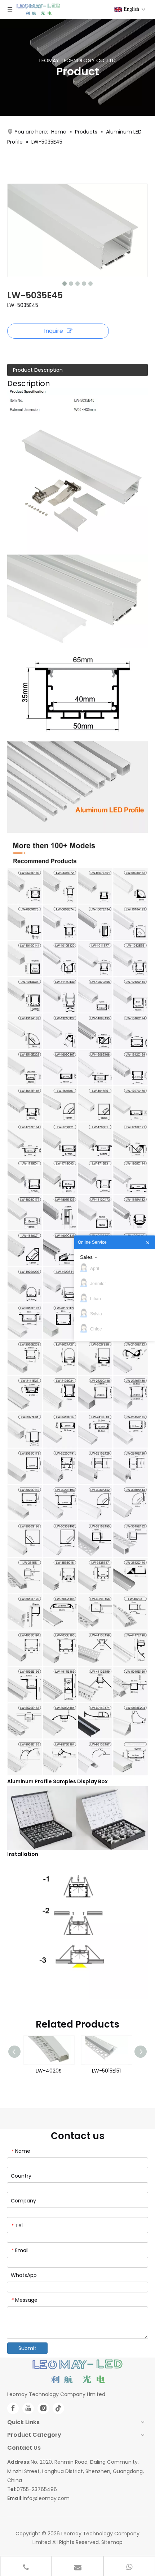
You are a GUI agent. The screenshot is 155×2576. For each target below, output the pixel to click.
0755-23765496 (37, 2489)
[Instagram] (43, 2408)
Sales (86, 1257)
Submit (27, 2348)
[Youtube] (28, 2408)
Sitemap (112, 2542)
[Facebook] (13, 2408)
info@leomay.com (46, 2498)
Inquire (54, 331)
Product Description (38, 370)
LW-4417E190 (106, 2071)
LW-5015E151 (49, 2071)
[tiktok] (58, 2408)
